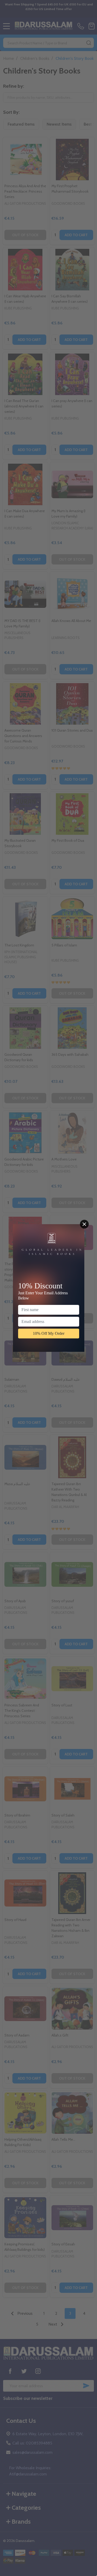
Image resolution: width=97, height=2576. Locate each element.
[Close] (84, 1224)
